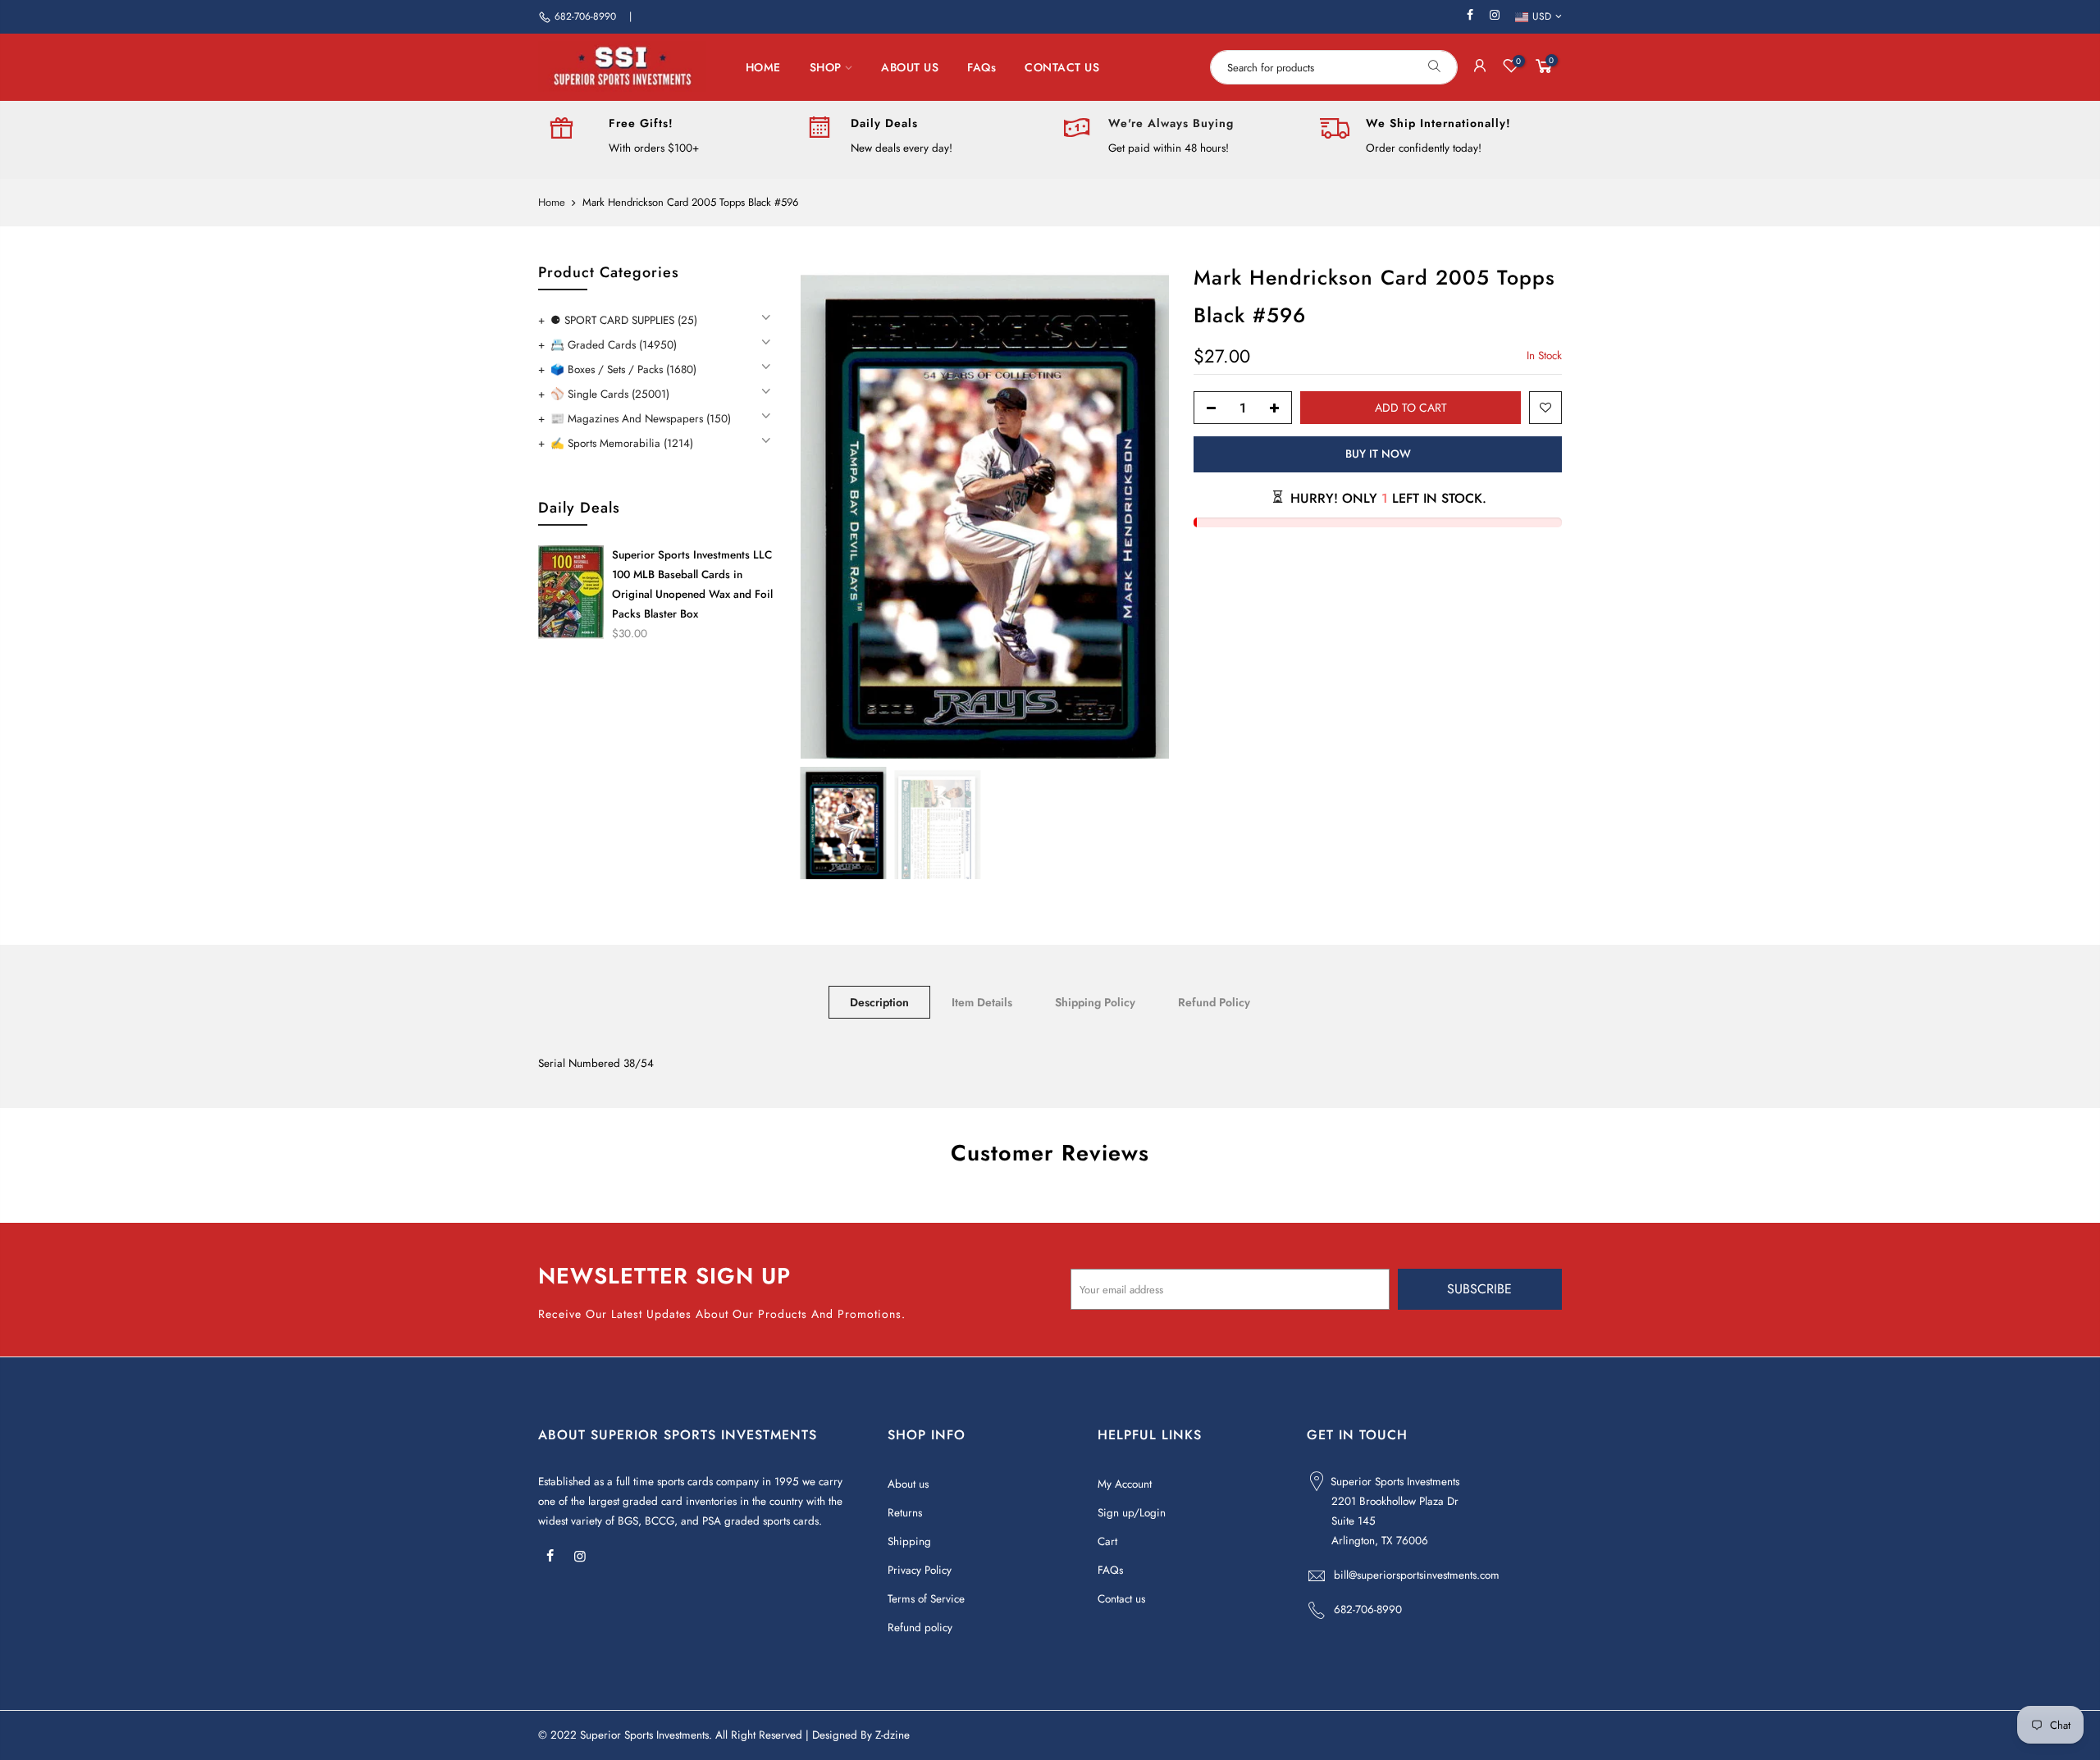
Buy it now (1377, 454)
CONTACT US (1062, 67)
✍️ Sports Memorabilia (622, 443)
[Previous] (829, 509)
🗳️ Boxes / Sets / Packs (623, 369)
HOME (763, 67)
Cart (1107, 1541)
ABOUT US (910, 67)
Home (552, 203)
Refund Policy (1214, 1002)
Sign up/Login (1132, 1513)
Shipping (909, 1541)
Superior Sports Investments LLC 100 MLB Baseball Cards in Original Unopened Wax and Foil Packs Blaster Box (692, 584)
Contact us (1121, 1599)
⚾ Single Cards (610, 394)
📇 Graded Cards (614, 345)
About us (908, 1484)
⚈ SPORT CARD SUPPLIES (624, 320)
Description (879, 1002)
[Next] (1140, 509)
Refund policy (920, 1628)
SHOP (826, 67)
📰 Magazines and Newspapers (641, 419)
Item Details (982, 1002)
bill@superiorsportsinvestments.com (1417, 1575)
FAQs (982, 67)
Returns (905, 1513)
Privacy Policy (920, 1570)
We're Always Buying (1171, 123)
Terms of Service (926, 1599)
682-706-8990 (585, 16)
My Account (1125, 1484)
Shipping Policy (1095, 1002)
